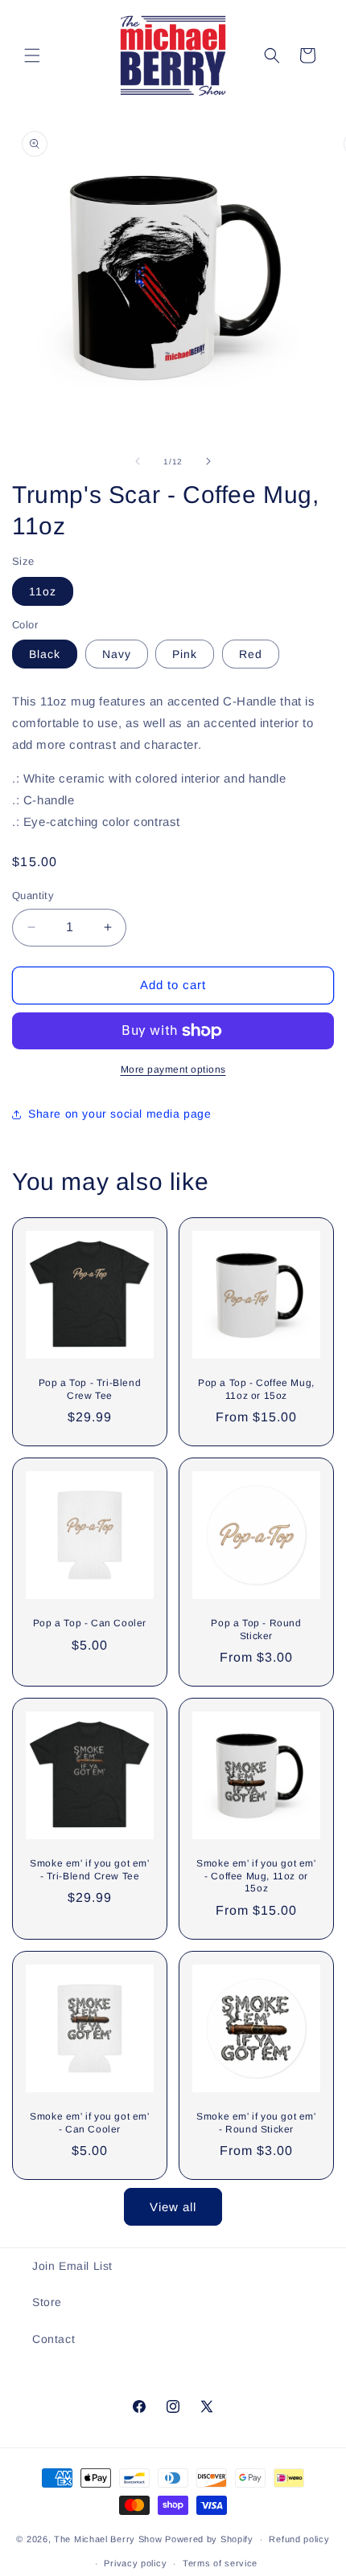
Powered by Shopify (209, 2539)
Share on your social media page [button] (120, 1114)
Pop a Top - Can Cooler (90, 1623)
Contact (54, 2339)
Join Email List (72, 2266)
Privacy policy (135, 2563)
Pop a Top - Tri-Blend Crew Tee (90, 1389)
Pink (185, 654)
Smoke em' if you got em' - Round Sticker (256, 2123)
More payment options (173, 1069)
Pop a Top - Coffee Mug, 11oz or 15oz (256, 1389)
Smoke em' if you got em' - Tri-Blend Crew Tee (89, 1870)
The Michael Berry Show (108, 2539)
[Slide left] (138, 461)
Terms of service (220, 2563)
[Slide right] (208, 461)
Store (47, 2302)
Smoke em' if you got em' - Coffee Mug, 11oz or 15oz (256, 1876)
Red (251, 654)
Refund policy (299, 2539)
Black (45, 654)
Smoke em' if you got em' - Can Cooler (89, 2123)
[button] (32, 55)
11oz (43, 591)
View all (173, 2207)
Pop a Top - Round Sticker (256, 1629)
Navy (117, 654)
